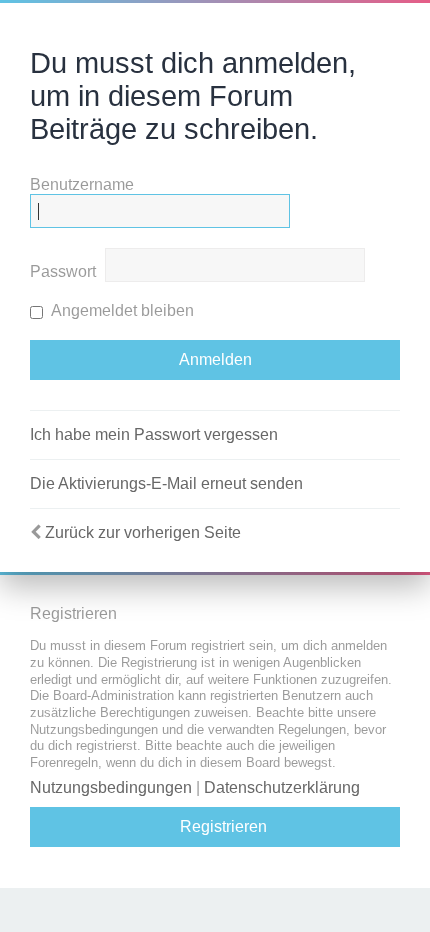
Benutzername (82, 184)
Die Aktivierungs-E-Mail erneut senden (166, 483)
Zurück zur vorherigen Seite (143, 532)
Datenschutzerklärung (282, 787)
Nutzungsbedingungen (111, 787)
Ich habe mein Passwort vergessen (154, 434)
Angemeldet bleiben (121, 310)
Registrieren (223, 826)
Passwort (63, 271)
